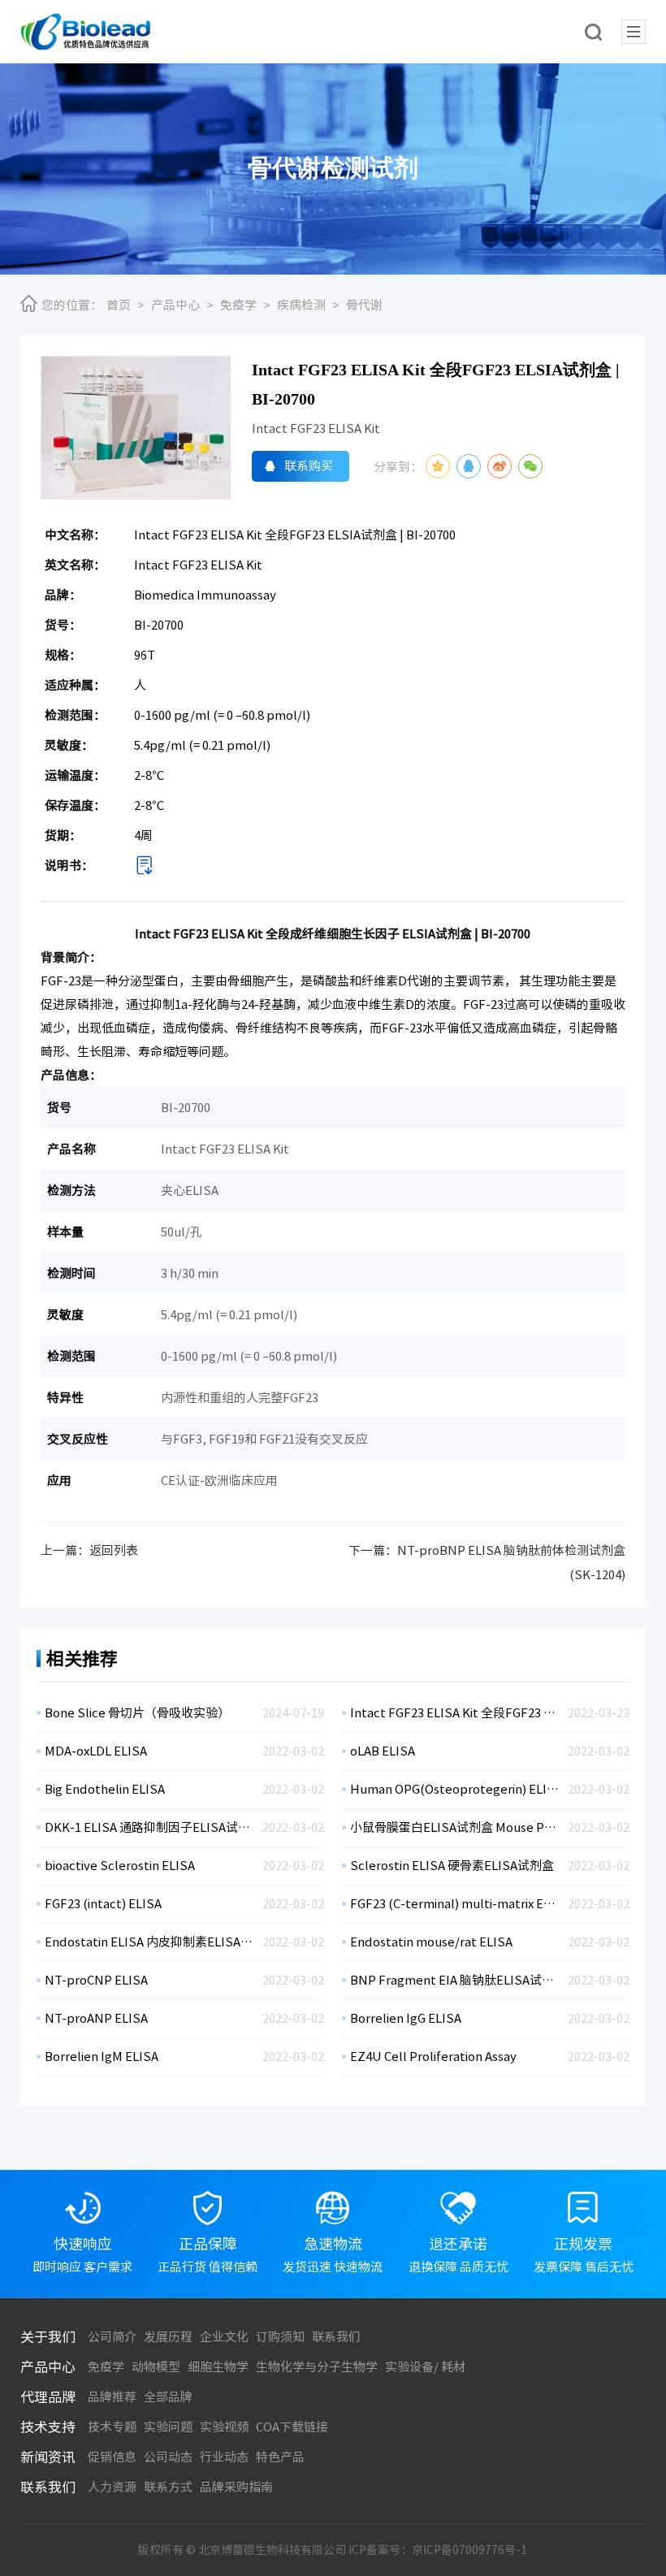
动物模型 (156, 2367)
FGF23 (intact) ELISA (103, 1904)
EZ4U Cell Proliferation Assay (433, 2056)
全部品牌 (168, 2397)
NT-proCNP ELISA (96, 1980)
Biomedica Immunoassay (205, 595)
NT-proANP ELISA (96, 2018)
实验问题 (168, 2427)
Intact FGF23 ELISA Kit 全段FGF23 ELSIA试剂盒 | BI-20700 (455, 1713)
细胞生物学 (218, 2367)
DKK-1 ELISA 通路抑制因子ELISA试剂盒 (149, 1827)
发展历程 (168, 2337)
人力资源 (112, 2487)
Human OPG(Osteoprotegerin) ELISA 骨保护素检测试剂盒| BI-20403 (455, 1789)
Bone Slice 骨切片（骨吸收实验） (137, 1713)
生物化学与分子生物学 (317, 2367)
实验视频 (224, 2427)
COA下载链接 (292, 2427)
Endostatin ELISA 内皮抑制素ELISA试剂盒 (149, 1942)
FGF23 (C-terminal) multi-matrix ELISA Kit (455, 1904)
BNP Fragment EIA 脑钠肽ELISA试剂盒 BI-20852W (455, 1980)
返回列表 (114, 1550)
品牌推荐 (112, 2397)
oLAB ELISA (383, 1751)
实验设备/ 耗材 (425, 2367)
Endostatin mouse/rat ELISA (431, 1942)
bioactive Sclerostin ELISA (120, 1866)
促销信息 (112, 2457)
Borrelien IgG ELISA (406, 2018)
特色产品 (280, 2457)
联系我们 (336, 2337)
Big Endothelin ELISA (105, 1789)
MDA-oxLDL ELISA (96, 1751)
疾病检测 (301, 305)
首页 (119, 305)
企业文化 (224, 2337)
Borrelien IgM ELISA (102, 2056)
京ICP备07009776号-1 (469, 2550)
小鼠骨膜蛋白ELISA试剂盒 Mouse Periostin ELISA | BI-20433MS (455, 1827)
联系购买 (309, 466)
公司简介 (112, 2337)
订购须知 (280, 2337)
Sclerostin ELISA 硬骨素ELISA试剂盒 (452, 1866)
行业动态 (224, 2457)
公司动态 (168, 2457)
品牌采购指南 (236, 2487)
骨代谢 (364, 305)
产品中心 (175, 305)
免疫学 (238, 305)
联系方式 (168, 2487)
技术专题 (112, 2427)
